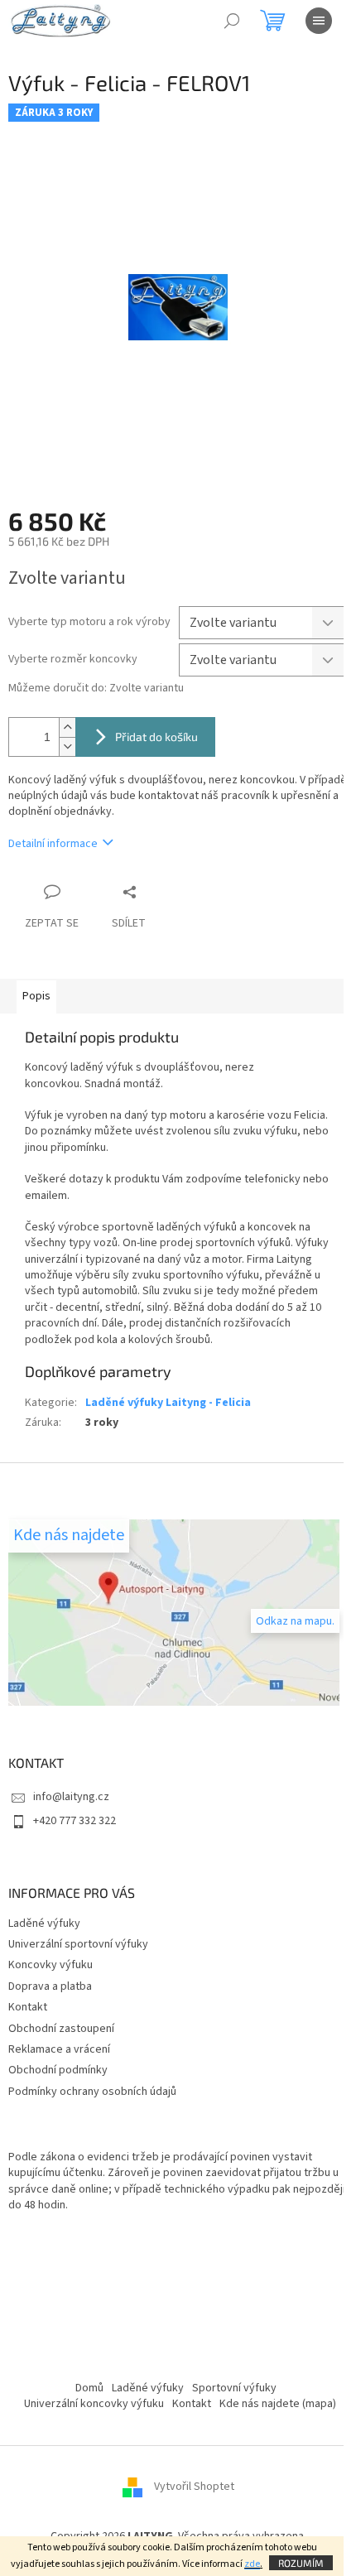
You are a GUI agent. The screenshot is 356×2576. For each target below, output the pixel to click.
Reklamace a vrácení (59, 2049)
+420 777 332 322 (75, 1821)
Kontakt (28, 2007)
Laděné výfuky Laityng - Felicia (168, 1403)
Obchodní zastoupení (61, 2029)
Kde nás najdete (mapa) (278, 2404)
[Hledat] (232, 21)
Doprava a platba (50, 1986)
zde (252, 2564)
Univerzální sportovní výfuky (78, 1944)
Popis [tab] (36, 996)
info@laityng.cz (71, 1797)
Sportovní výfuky (234, 2388)
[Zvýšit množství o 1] (67, 727)
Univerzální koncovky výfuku (94, 2404)
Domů (89, 2388)
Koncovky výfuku (51, 1965)
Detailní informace (53, 844)
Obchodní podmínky (58, 2070)
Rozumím (301, 2563)
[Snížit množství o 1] (67, 746)
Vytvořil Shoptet (194, 2487)
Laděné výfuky (44, 1924)
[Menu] (319, 21)
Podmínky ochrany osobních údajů (92, 2092)
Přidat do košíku (156, 737)
